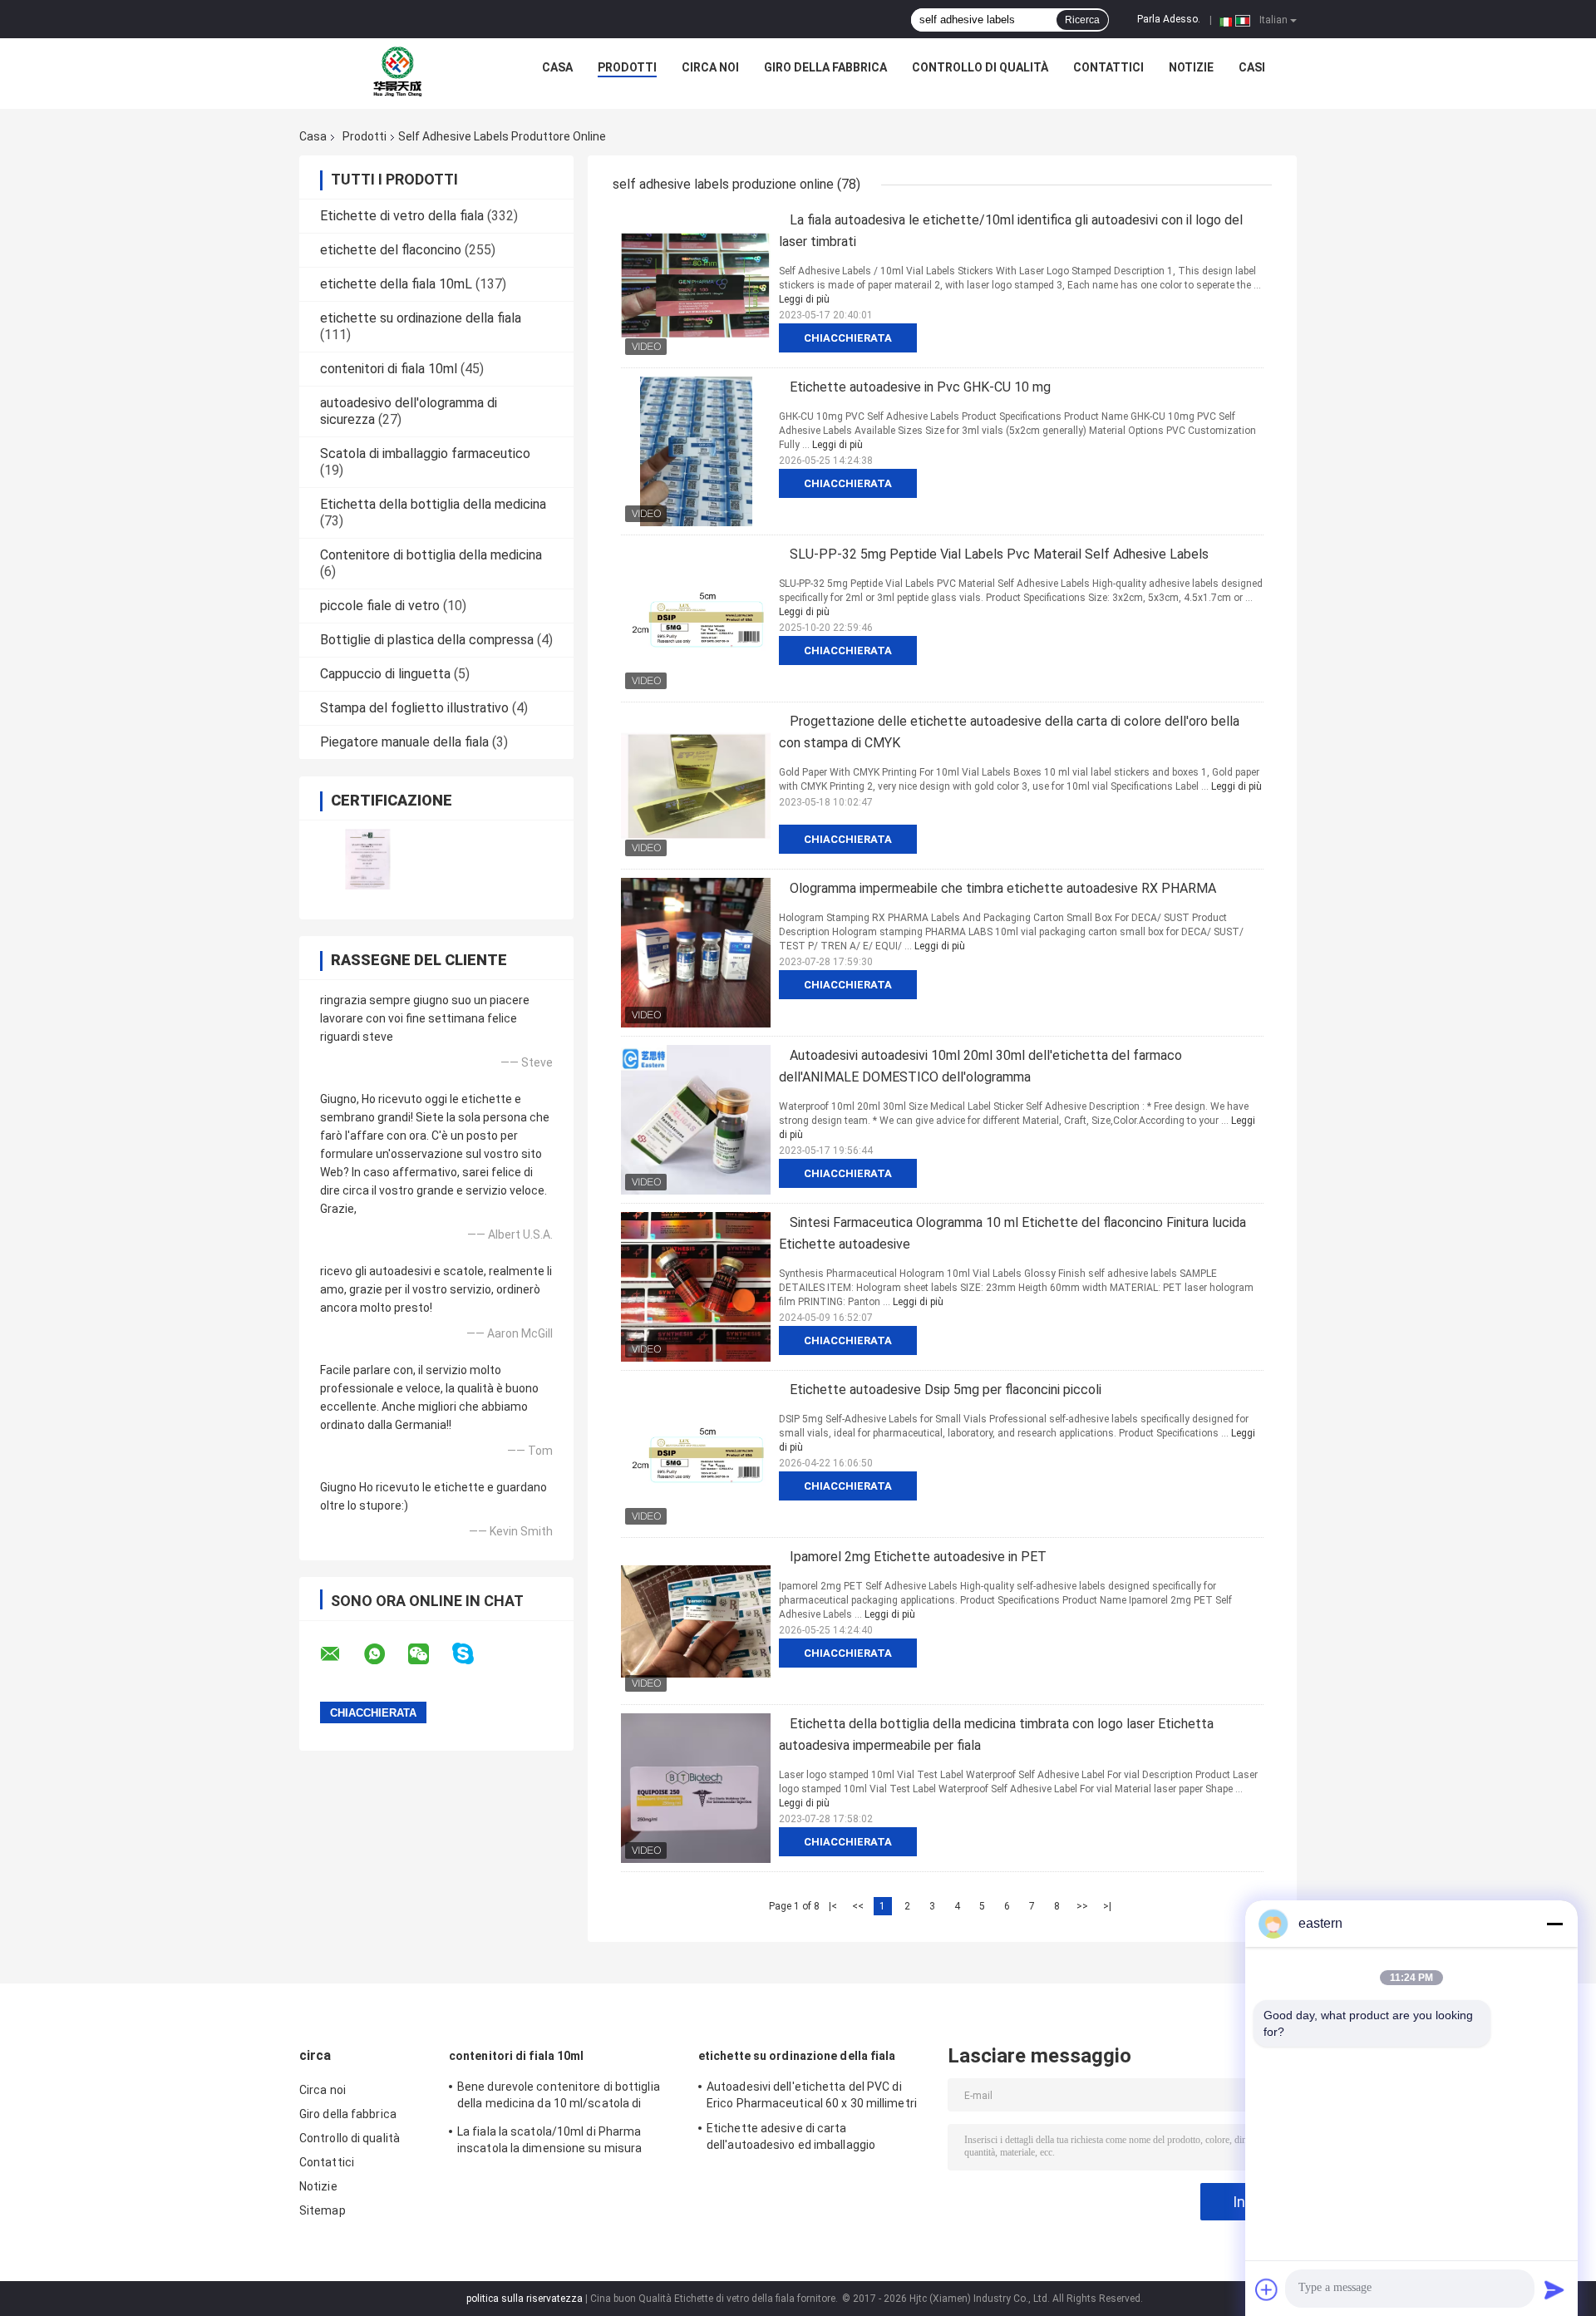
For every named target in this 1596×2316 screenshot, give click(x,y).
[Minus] (1554, 1924)
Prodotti (627, 67)
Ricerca (1082, 20)
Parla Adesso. (1169, 19)
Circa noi (710, 67)
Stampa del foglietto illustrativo (414, 708)
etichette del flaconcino (391, 250)
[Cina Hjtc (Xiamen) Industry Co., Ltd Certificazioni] (368, 859)
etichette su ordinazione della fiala (421, 318)
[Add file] (1267, 2289)
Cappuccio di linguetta (385, 674)
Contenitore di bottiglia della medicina (431, 555)
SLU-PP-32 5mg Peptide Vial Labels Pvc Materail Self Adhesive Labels (999, 554)
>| (1107, 1906)
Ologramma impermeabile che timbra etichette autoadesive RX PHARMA (1003, 888)
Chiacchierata (848, 338)
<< (858, 1906)
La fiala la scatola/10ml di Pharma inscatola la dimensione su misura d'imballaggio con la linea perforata (552, 2142)
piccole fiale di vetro (380, 606)
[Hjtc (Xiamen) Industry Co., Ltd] (398, 71)
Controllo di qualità (980, 67)
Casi (1252, 67)
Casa (557, 67)
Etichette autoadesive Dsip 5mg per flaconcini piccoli (946, 1390)
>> (1082, 1906)
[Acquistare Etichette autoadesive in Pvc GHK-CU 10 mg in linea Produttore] (696, 451)
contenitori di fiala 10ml (389, 369)
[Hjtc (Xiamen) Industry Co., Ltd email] (341, 1654)
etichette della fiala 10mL (396, 284)
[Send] (1554, 2289)
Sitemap (323, 2210)
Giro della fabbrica (825, 67)
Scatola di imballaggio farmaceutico (425, 453)
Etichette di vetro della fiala (402, 216)
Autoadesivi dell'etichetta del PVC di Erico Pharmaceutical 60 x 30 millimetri (812, 2095)
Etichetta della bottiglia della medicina (433, 504)
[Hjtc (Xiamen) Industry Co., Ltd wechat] (429, 1654)
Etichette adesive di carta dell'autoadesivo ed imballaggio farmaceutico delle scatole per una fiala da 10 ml (815, 2139)
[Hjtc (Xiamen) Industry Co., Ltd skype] (473, 1654)
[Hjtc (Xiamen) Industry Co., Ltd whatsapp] (385, 1654)
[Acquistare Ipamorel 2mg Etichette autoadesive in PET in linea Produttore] (696, 1621)
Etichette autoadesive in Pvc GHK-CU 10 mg (920, 387)
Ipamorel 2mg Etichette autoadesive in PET (918, 1557)
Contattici (1108, 67)
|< (833, 1906)
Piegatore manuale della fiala (404, 742)
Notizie (1191, 67)
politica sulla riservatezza (525, 2299)
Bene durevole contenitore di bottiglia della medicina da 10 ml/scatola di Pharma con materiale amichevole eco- (564, 2097)
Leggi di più (804, 299)
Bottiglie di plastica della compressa (427, 640)
